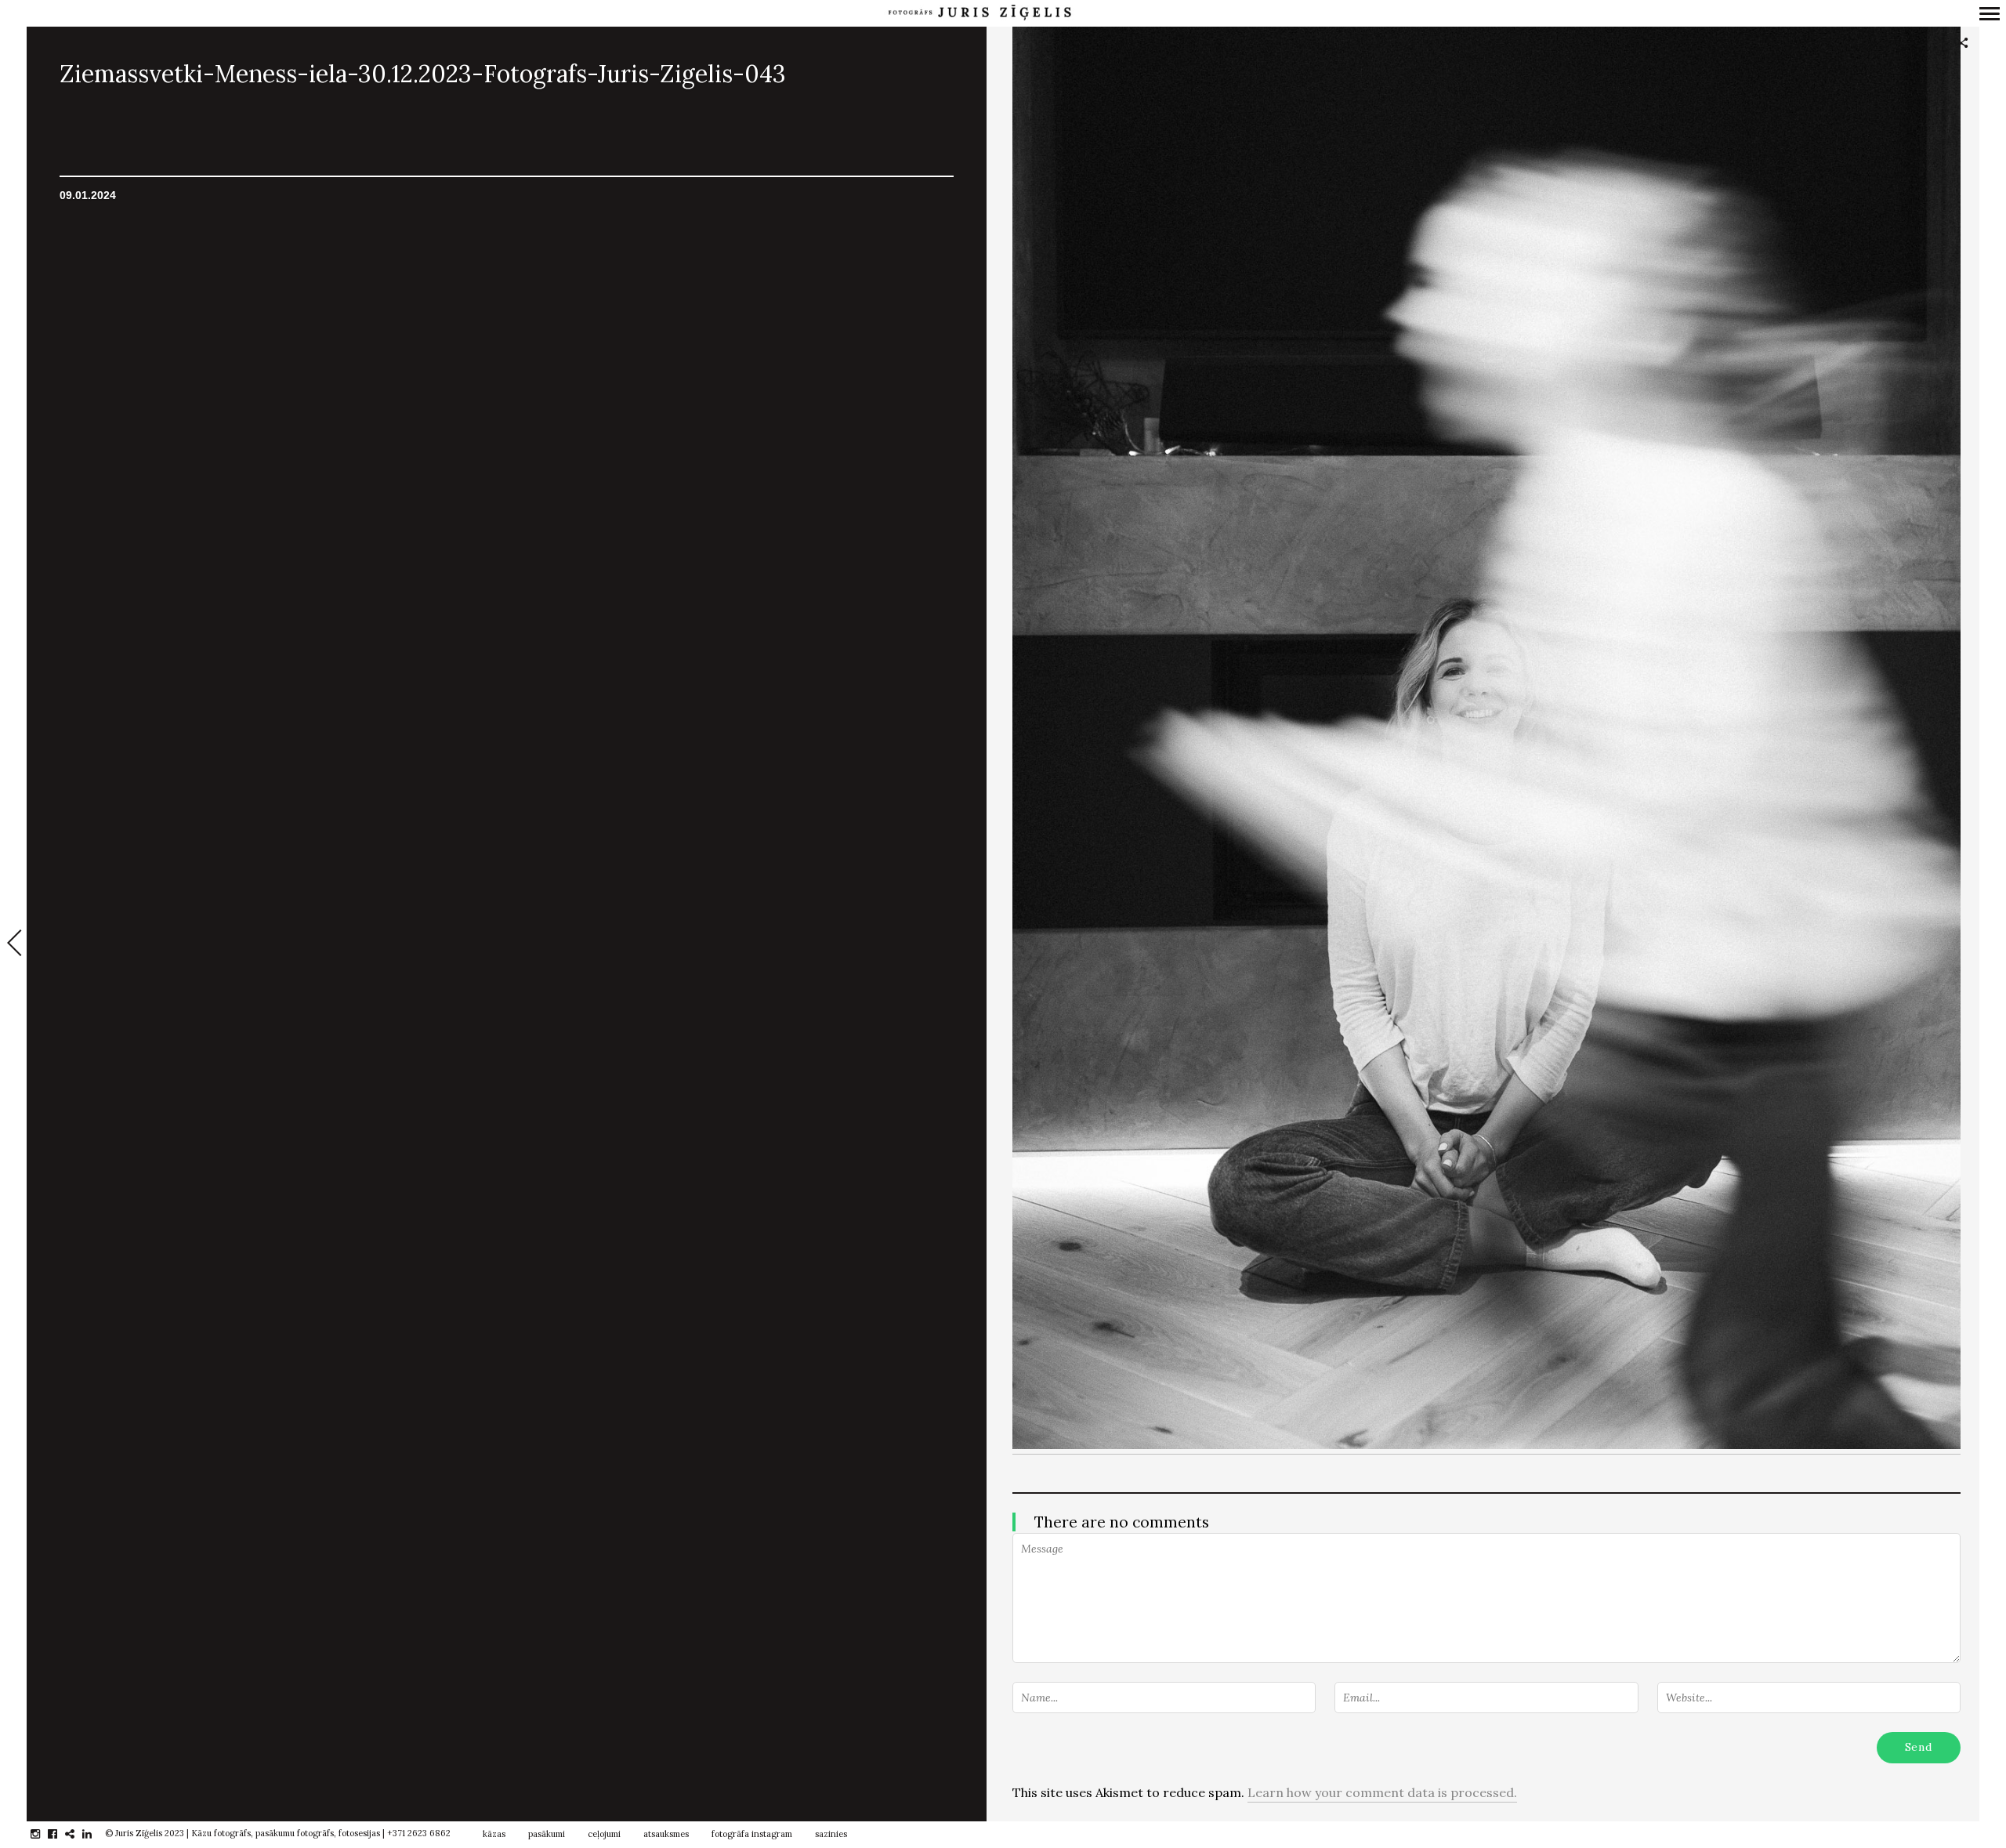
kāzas (494, 1834)
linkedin (95, 1834)
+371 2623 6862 (419, 1833)
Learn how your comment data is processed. (1382, 1792)
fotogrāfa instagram (752, 1834)
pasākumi (547, 1834)
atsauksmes (666, 1834)
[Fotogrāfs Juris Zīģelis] (979, 13)
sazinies (831, 1834)
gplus (78, 1834)
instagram (43, 1834)
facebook (61, 1834)
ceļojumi (604, 1834)
